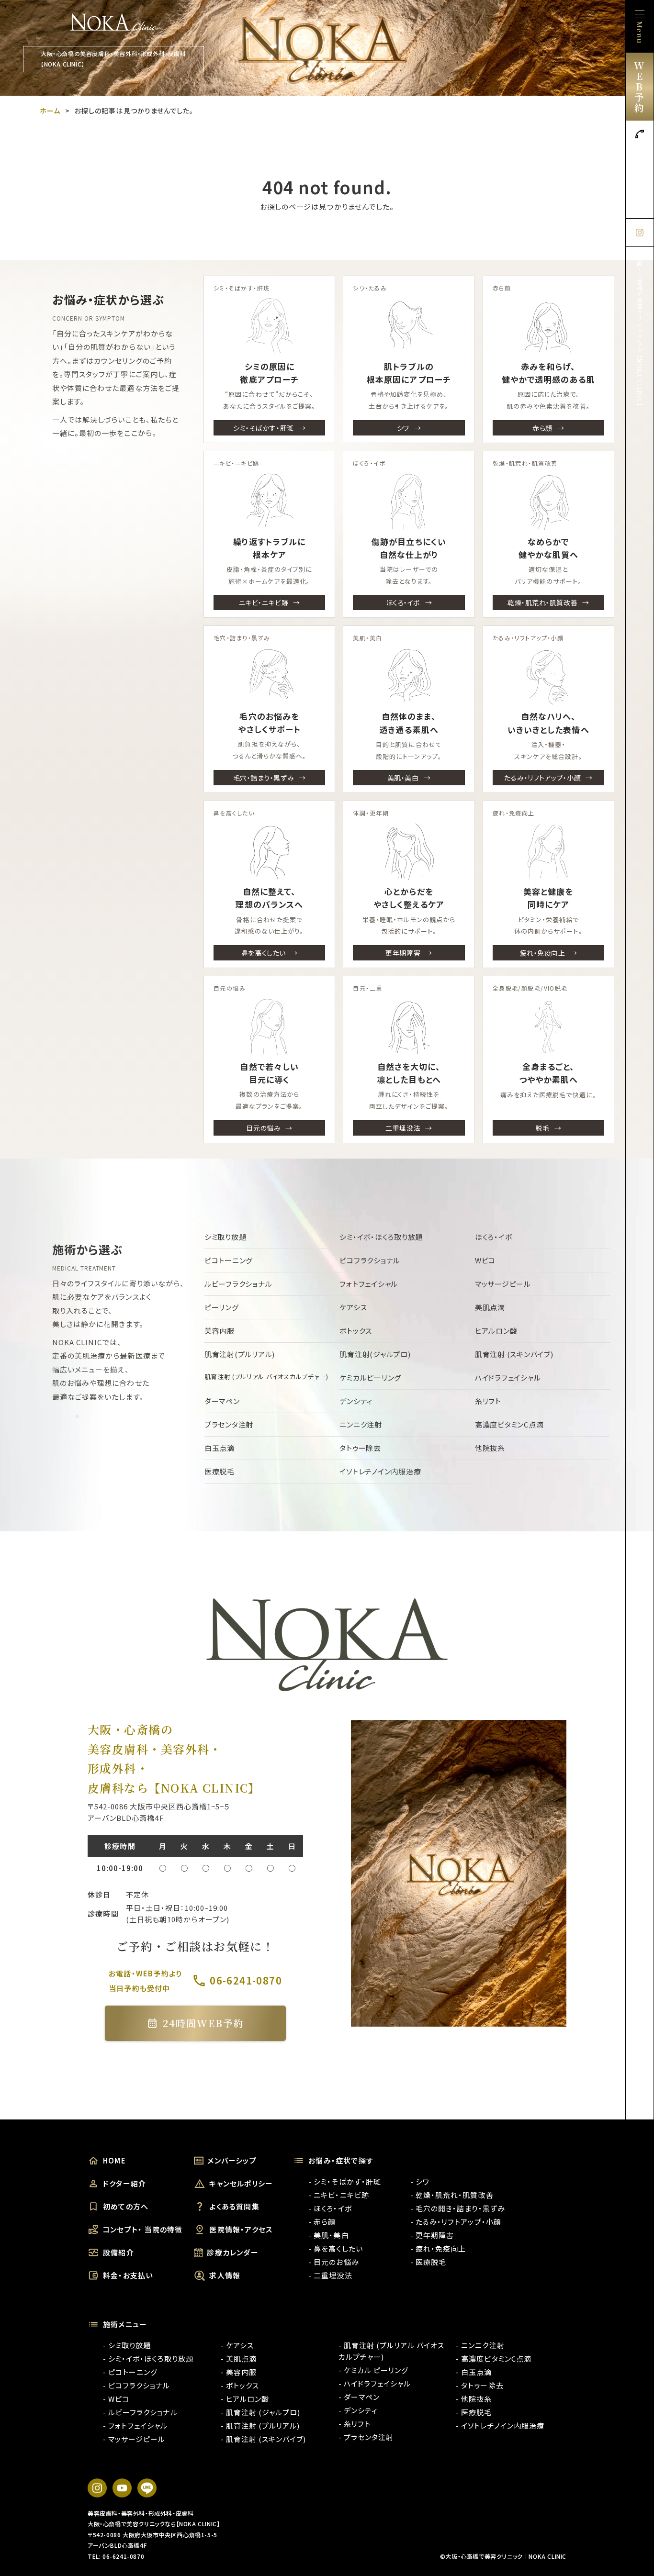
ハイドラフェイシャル (508, 1377)
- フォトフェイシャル (135, 2425)
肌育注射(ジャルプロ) (375, 1354)
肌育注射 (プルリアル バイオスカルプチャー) (266, 1377)
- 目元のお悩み (333, 2262)
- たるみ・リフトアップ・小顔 (456, 2222)
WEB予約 (639, 86)
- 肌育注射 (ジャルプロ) (261, 2412)
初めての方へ (126, 2206)
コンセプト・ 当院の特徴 (143, 2229)
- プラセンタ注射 (366, 2437)
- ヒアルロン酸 (245, 2399)
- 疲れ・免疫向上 (438, 2248)
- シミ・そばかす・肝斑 (345, 2181)
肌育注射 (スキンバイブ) (514, 1354)
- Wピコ (116, 2399)
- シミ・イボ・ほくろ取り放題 (148, 2359)
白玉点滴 (220, 1448)
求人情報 (225, 2275)
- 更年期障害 (432, 2235)
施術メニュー (125, 2324)
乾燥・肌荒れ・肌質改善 (542, 602)
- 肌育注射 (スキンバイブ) (264, 2439)
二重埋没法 (403, 1128)
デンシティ (356, 1401)
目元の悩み (263, 1128)
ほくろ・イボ (403, 602)
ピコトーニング (229, 1260)
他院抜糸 (490, 1448)
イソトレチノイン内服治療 (380, 1471)
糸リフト (488, 1401)
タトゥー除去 (360, 1448)
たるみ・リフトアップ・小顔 (542, 778)
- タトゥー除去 (479, 2385)
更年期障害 (403, 953)
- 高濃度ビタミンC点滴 (494, 2359)
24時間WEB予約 (203, 2023)
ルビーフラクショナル (238, 1284)
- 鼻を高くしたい (335, 2248)
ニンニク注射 (361, 1424)
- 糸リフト (355, 2424)
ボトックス (356, 1331)
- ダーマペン (359, 2397)
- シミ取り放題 (127, 2345)
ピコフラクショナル (370, 1260)
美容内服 (220, 1331)
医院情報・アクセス (241, 2229)
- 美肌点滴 (239, 2359)
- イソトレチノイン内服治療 (500, 2425)
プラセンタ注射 (229, 1424)
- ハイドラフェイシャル (375, 2383)
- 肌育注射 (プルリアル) (260, 2425)
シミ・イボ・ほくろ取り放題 (381, 1237)
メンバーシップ (232, 2160)
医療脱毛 (220, 1471)
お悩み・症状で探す (341, 2160)
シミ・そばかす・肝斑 (264, 428)
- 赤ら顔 (322, 2222)
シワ (403, 428)
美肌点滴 (490, 1307)
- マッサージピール (134, 2439)
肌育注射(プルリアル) (240, 1354)
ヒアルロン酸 (496, 1331)
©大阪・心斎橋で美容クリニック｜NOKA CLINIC (503, 2556)
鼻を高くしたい (264, 953)
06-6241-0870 (640, 176)
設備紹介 (118, 2252)
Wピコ (485, 1260)
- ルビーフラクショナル (140, 2412)
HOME (114, 2160)
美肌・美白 (403, 778)
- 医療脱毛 (428, 2262)
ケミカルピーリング (370, 1377)
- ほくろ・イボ (330, 2208)
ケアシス (353, 1307)
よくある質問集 (234, 2206)
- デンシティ (358, 2410)
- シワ (420, 2181)
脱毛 (542, 1128)
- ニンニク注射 (480, 2345)
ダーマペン (222, 1401)
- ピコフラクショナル (137, 2385)
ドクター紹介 (124, 2183)
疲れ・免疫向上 (543, 953)
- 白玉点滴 (474, 2372)
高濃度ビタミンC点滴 (509, 1424)
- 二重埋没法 (330, 2275)
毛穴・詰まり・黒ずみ (264, 778)
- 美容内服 (239, 2372)
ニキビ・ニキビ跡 (264, 602)
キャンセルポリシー (241, 2183)
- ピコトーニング (130, 2372)
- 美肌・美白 (328, 2235)
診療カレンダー (232, 2252)
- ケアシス (237, 2345)
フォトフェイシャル (369, 1284)
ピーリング (222, 1307)
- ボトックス (240, 2385)
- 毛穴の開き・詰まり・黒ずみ (458, 2208)
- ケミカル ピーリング (374, 2370)
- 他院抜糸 (474, 2399)
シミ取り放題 (226, 1237)
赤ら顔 (542, 428)
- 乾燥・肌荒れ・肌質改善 (452, 2195)
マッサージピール (503, 1284)
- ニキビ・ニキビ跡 (339, 2195)
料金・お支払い (128, 2275)
